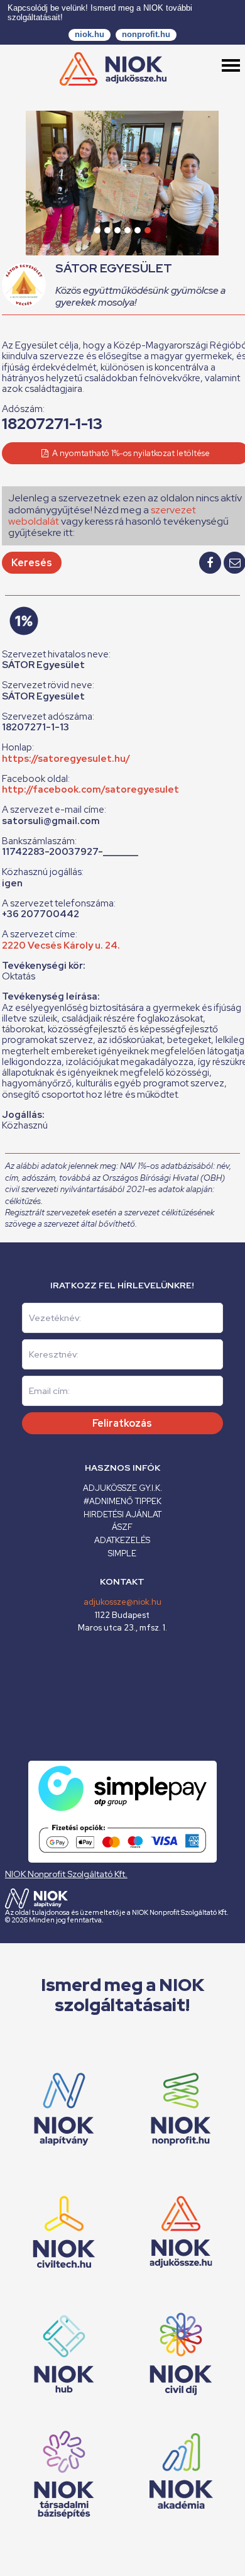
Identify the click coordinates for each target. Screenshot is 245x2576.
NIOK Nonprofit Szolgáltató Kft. (66, 1874)
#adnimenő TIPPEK (122, 1501)
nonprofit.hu (146, 34)
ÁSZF (122, 1527)
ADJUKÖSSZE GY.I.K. (122, 1488)
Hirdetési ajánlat (122, 1514)
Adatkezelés (122, 1540)
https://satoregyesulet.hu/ (66, 759)
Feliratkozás (122, 1423)
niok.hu (90, 34)
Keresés (32, 563)
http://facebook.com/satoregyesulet (90, 789)
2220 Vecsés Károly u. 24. (61, 945)
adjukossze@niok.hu (122, 1602)
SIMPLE (122, 1553)
